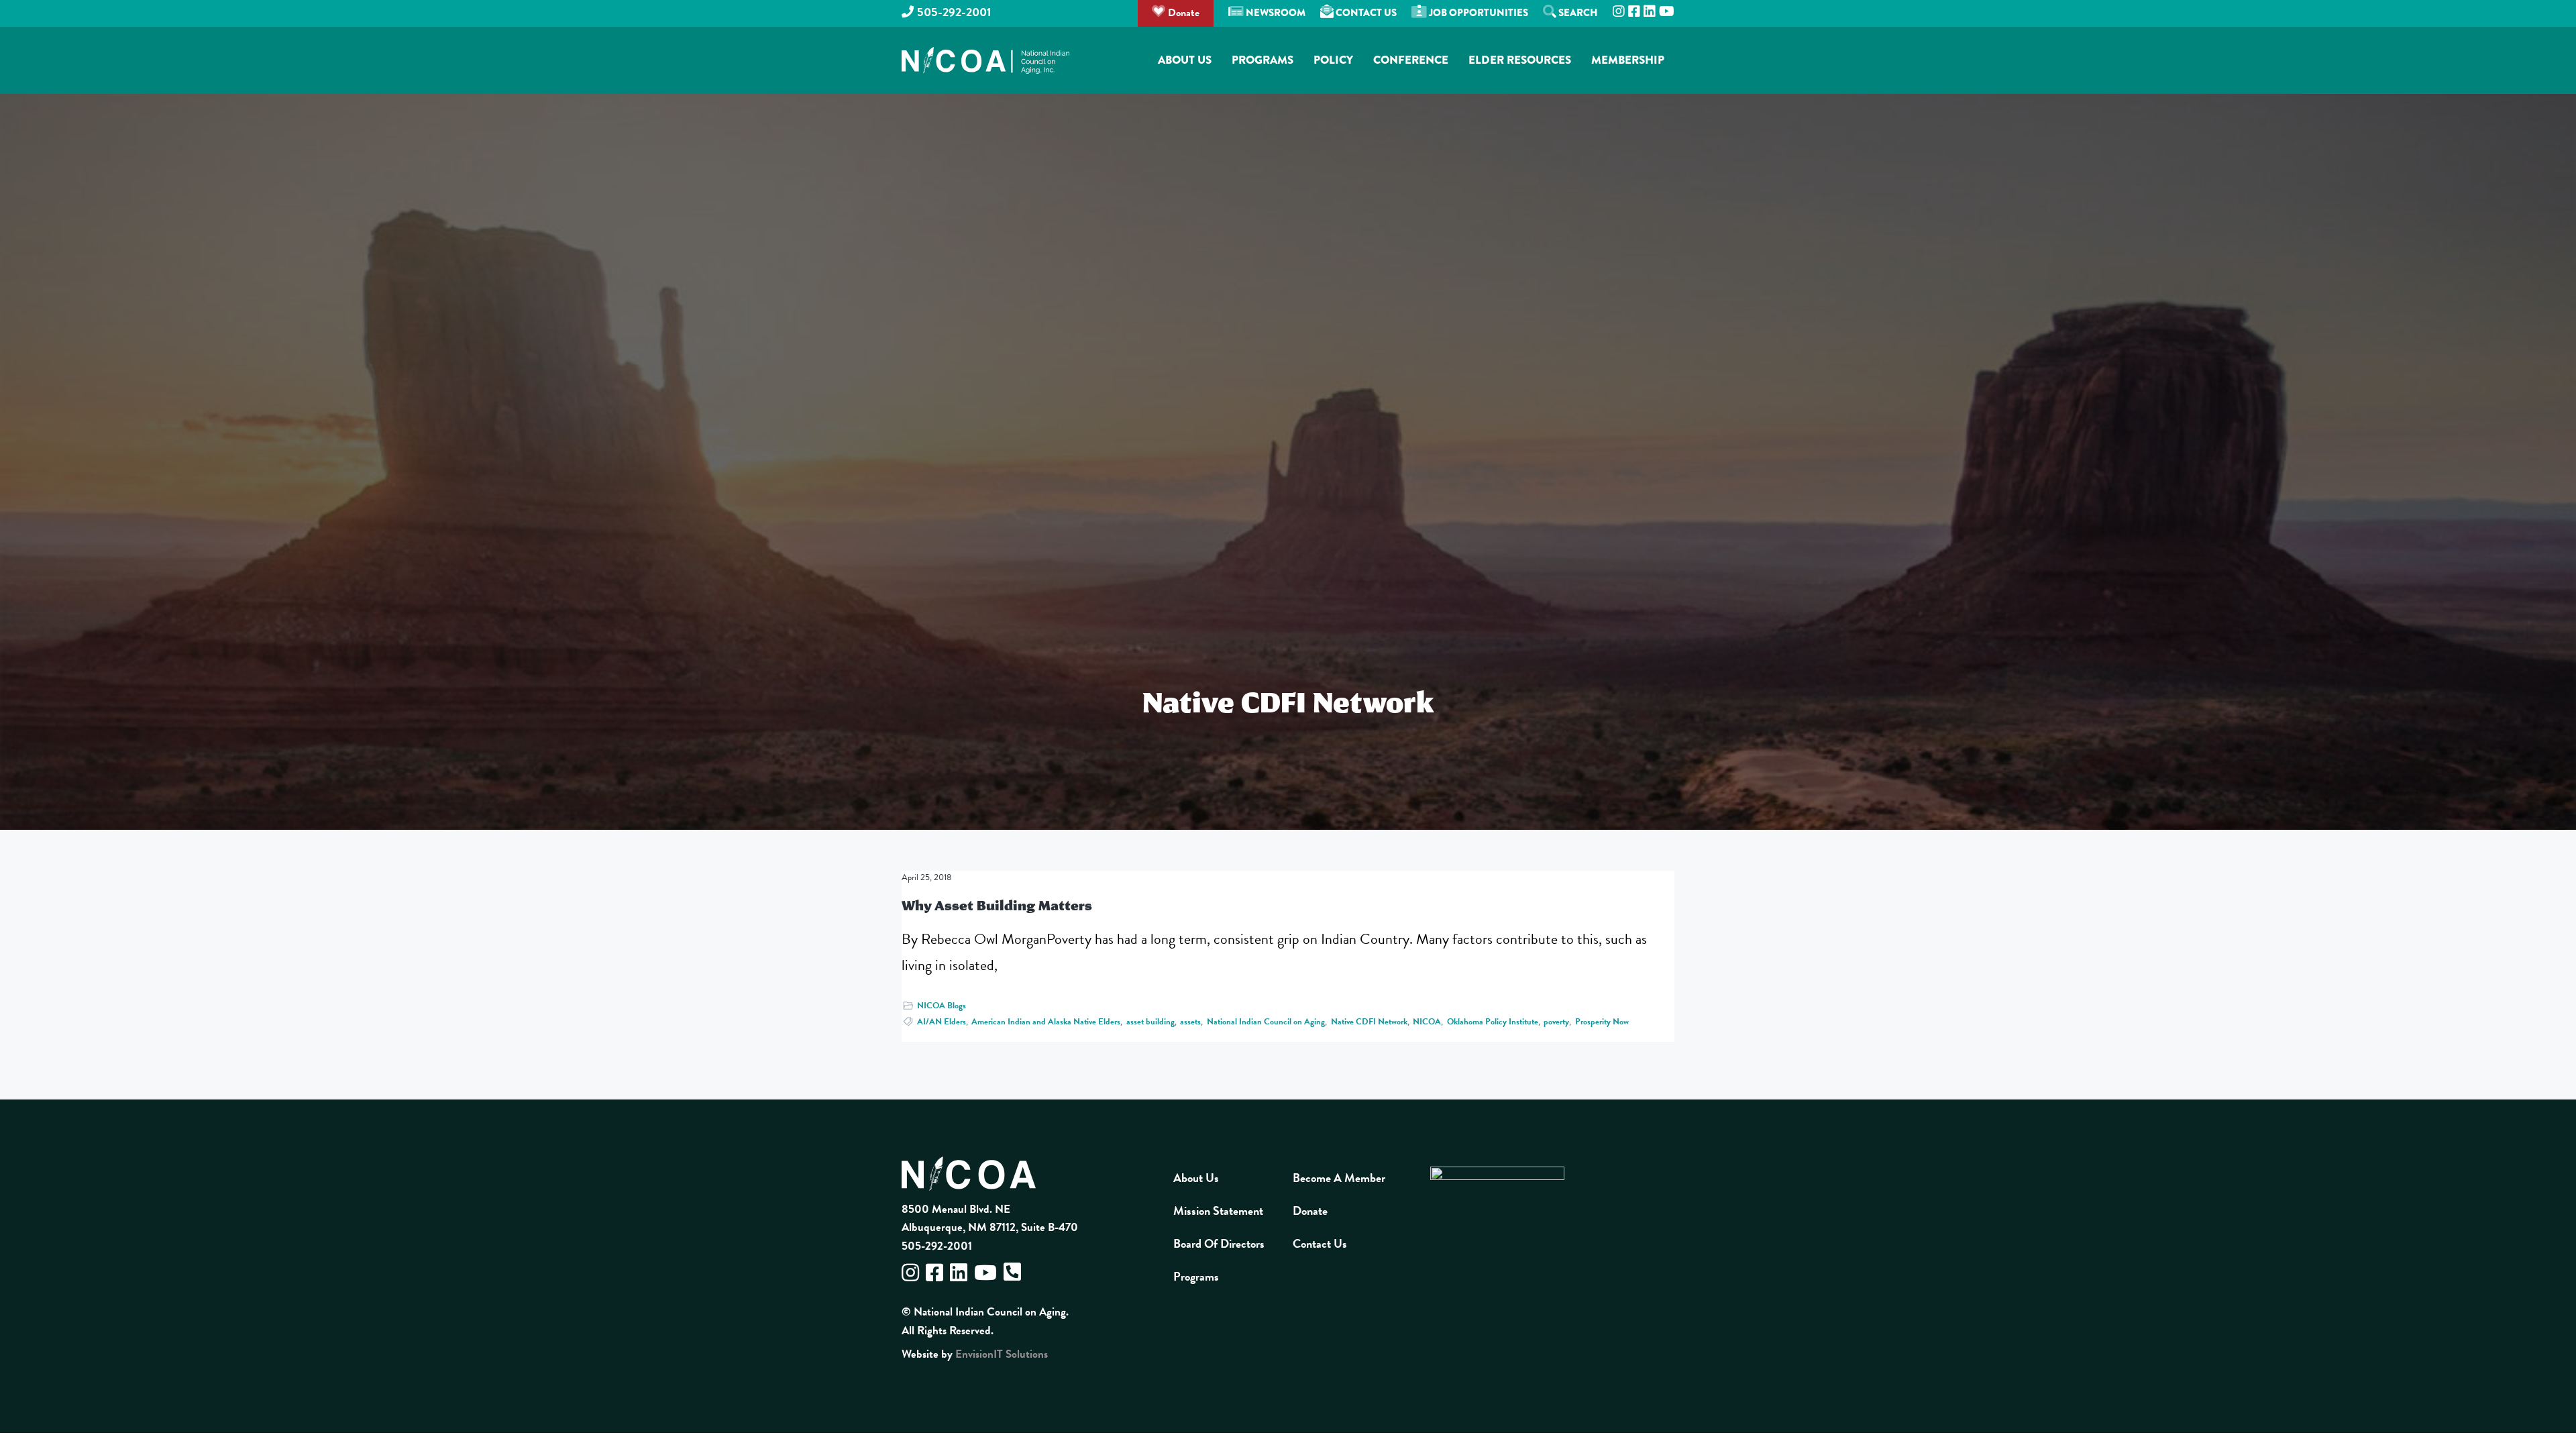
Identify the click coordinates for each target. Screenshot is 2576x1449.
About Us (1196, 1178)
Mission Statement (1218, 1211)
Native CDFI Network (1369, 1022)
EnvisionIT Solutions (1002, 1354)
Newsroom (1275, 13)
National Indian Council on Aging (1266, 1022)
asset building (1150, 1022)
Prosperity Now (1602, 1022)
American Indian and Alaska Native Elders (1046, 1022)
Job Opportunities (1478, 13)
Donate (1182, 13)
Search (1577, 13)
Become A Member (1339, 1178)
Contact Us (1365, 13)
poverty (1556, 1022)
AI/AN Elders (942, 1022)
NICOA (1427, 1022)
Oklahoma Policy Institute (1493, 1022)
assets (1190, 1022)
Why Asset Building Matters (997, 905)
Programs (1196, 1276)
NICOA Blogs (942, 1006)
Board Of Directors (1219, 1243)
